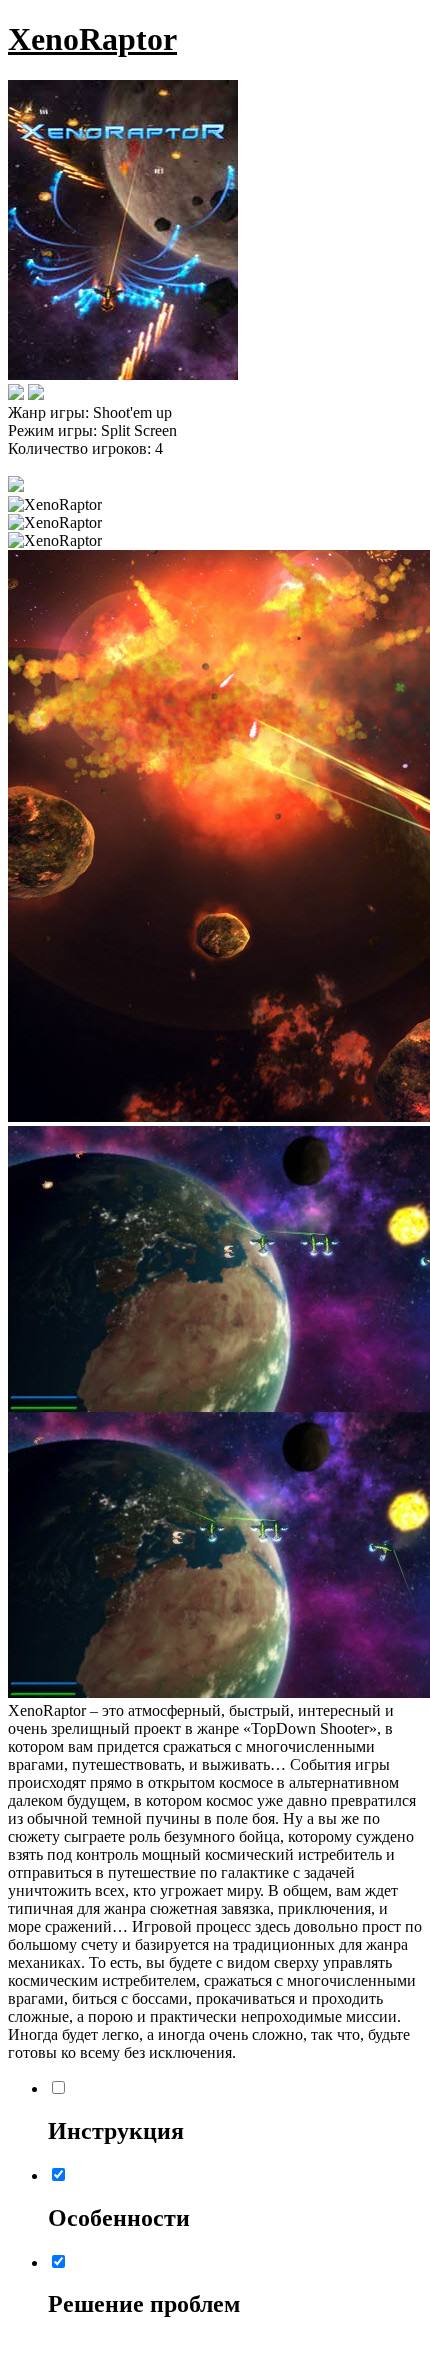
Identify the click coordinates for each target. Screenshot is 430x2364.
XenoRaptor (92, 39)
